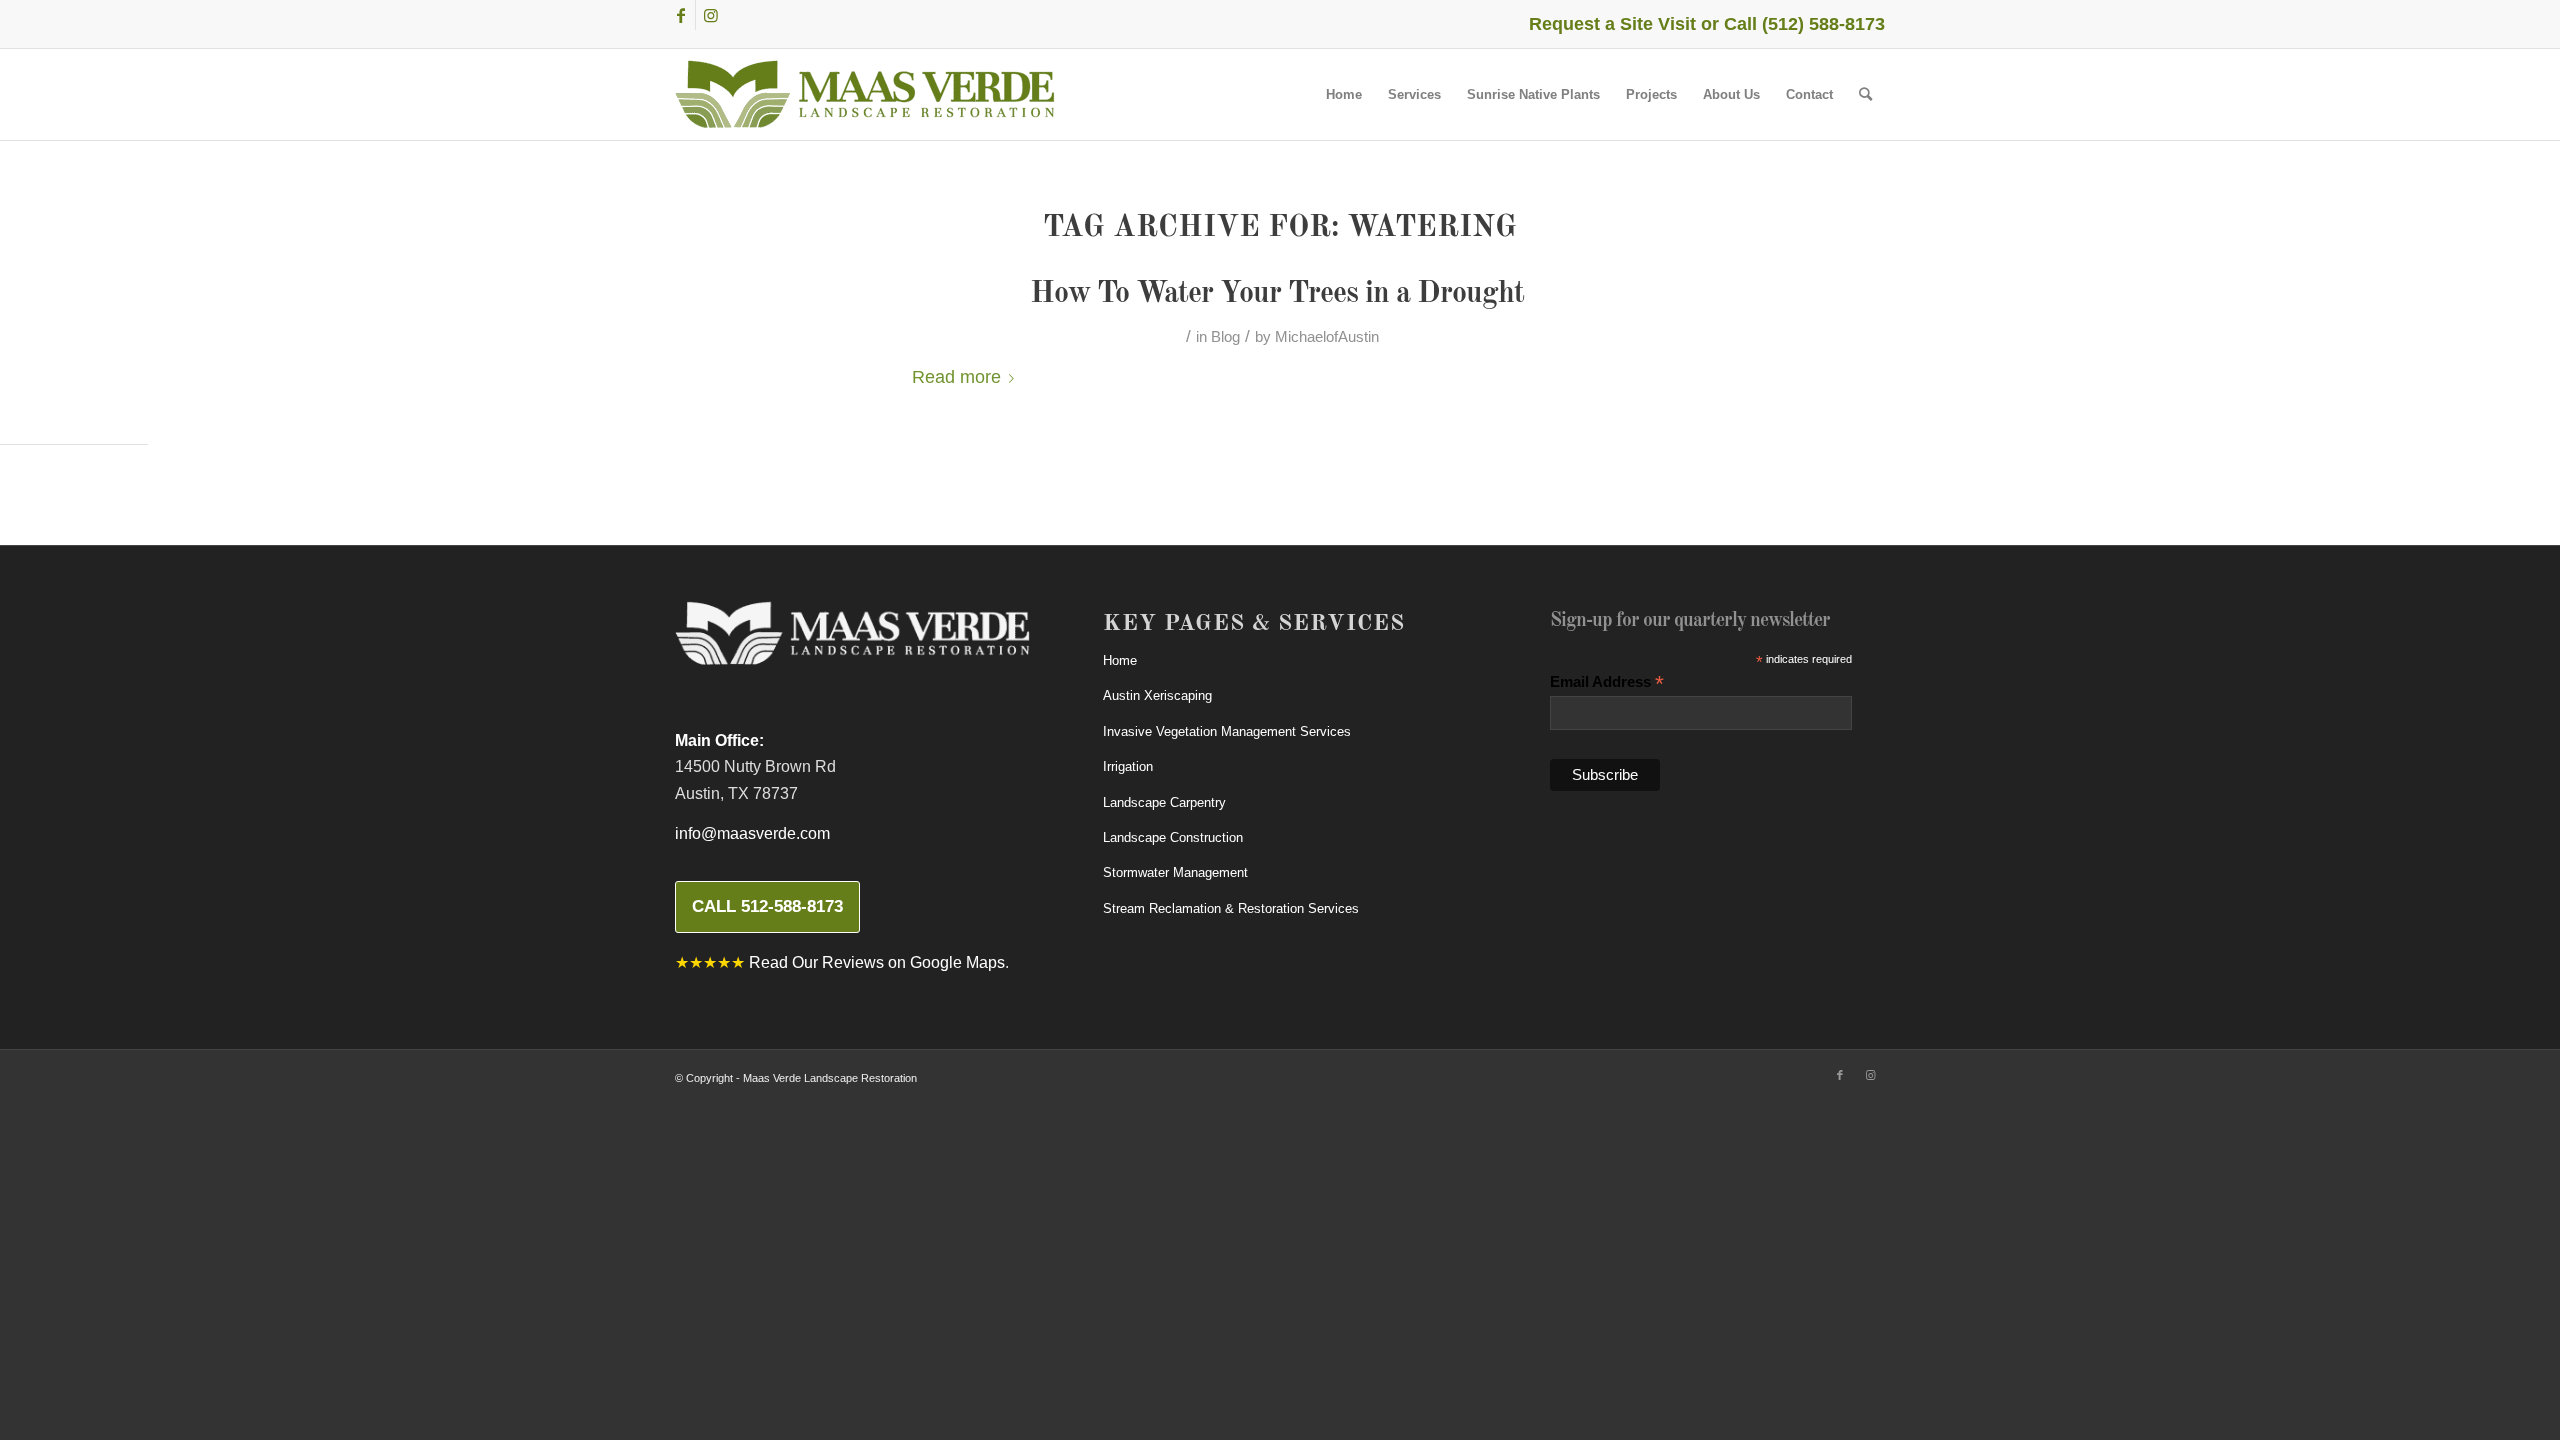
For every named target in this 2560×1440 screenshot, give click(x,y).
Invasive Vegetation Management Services (1227, 731)
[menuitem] (1344, 94)
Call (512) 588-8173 (1804, 24)
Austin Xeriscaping (1157, 695)
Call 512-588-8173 (767, 906)
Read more (956, 376)
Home (1120, 660)
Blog (1225, 337)
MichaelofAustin (1327, 337)
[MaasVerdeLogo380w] (865, 94)
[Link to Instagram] (711, 15)
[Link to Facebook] (680, 15)
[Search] (1865, 94)
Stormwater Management (1175, 872)
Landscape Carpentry (1164, 802)
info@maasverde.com (752, 833)
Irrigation (1128, 766)
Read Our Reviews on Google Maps (877, 962)
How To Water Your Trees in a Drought (1280, 294)
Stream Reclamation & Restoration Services (1231, 908)
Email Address (1607, 682)
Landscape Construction (1173, 837)
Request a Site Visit (1612, 24)
